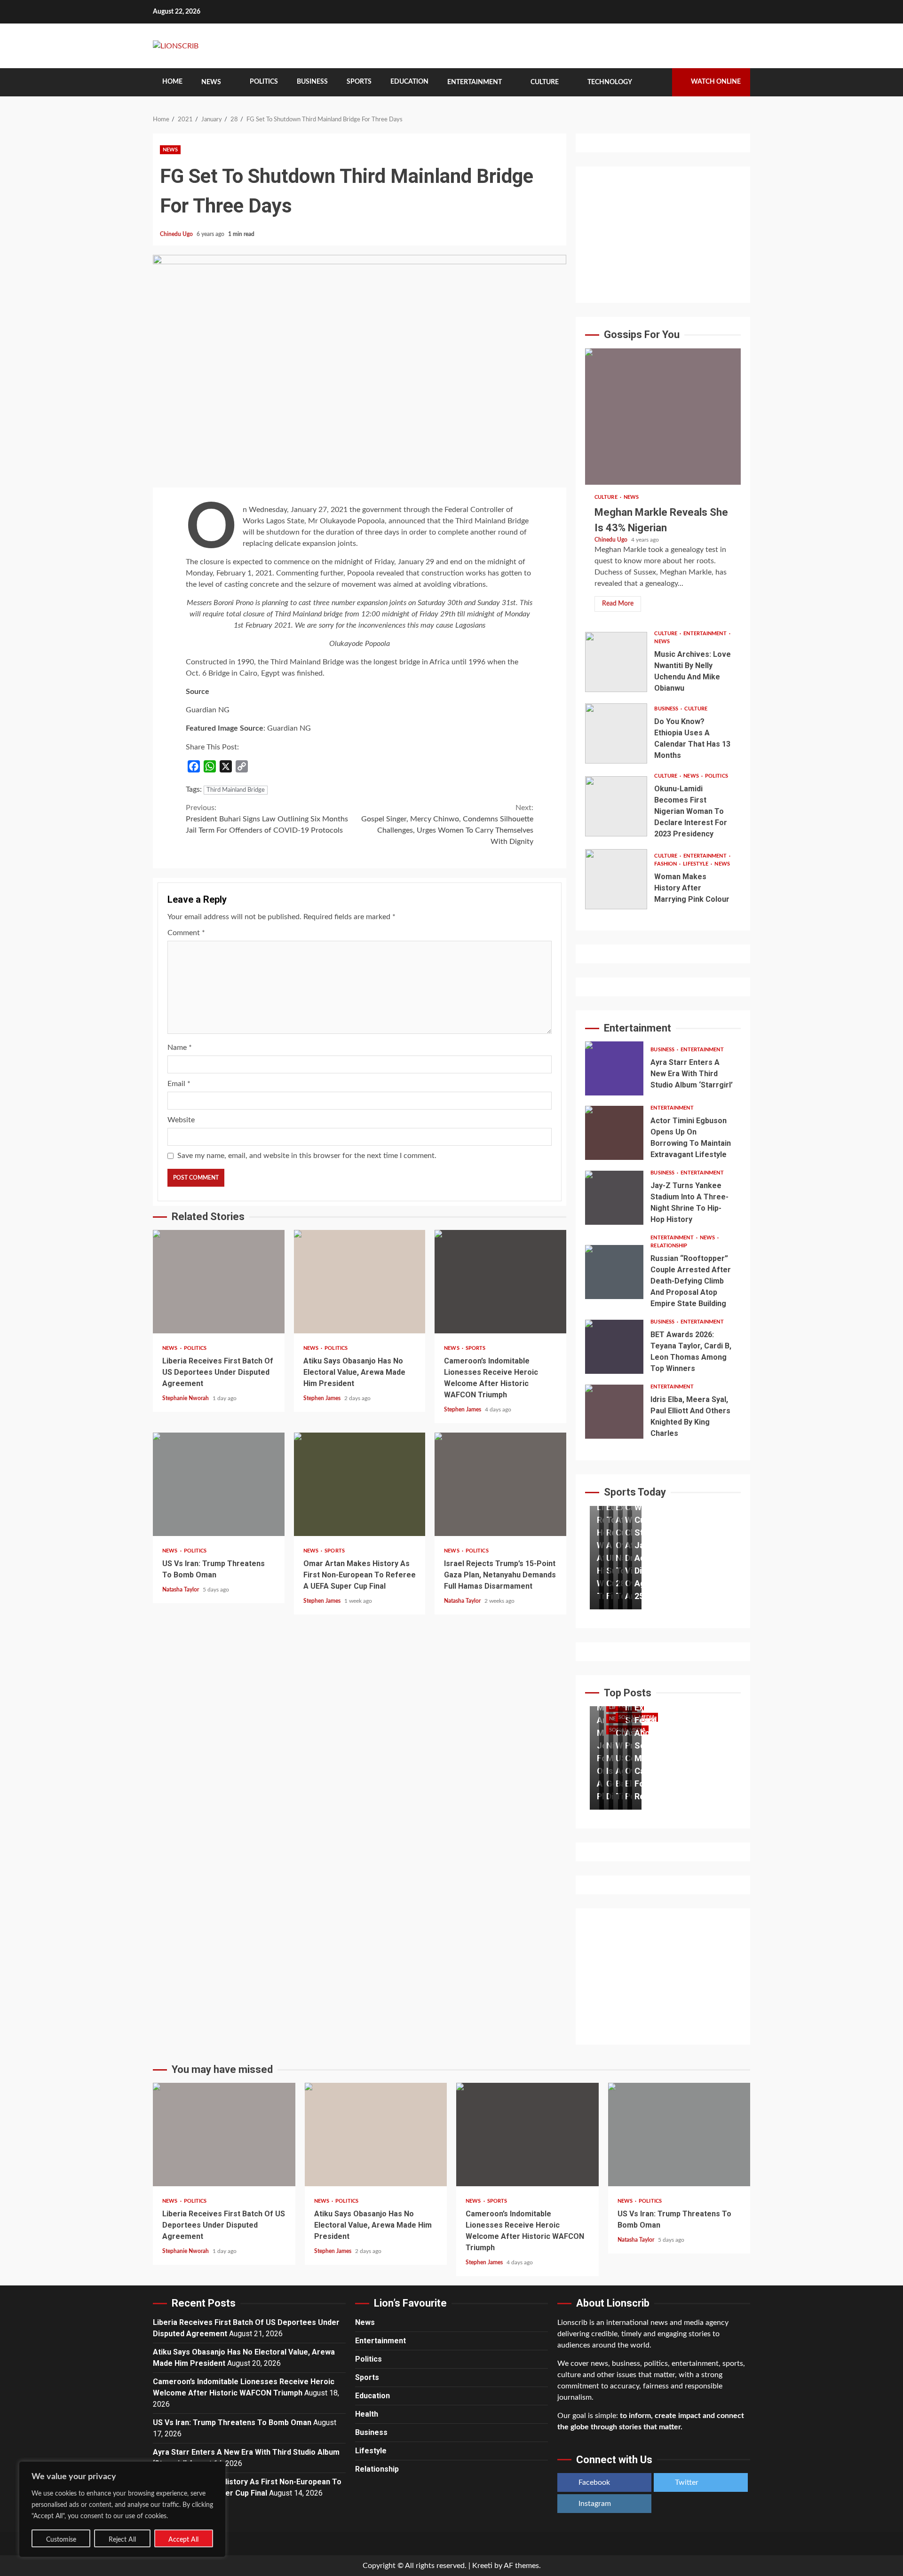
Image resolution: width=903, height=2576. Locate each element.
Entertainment (475, 82)
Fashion (666, 864)
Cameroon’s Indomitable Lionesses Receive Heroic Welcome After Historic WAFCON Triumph (500, 1282)
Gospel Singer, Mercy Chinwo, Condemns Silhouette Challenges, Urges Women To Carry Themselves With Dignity (447, 825)
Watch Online (716, 82)
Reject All (122, 2540)
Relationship (669, 1246)
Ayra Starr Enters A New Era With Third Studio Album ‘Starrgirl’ (614, 1068)
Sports (359, 82)
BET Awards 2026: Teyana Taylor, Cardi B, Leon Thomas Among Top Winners (614, 1347)
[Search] (658, 82)
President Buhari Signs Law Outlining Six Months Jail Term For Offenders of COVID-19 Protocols (267, 819)
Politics (264, 82)
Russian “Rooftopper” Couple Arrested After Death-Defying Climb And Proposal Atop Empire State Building (614, 1272)
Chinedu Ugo (177, 234)
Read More (618, 604)
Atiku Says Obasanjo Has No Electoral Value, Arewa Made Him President (360, 1282)
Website (181, 1120)
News (211, 82)
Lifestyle (696, 864)
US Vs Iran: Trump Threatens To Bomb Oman (219, 1484)
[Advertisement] (663, 235)
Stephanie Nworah (186, 1398)
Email (179, 1084)
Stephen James (323, 1398)
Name (180, 1048)
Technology (610, 82)
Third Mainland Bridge (236, 790)
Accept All (183, 2540)
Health (367, 2414)
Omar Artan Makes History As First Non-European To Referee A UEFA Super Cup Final (360, 1484)
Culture (545, 82)
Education (409, 82)
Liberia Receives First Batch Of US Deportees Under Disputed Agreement (219, 1282)
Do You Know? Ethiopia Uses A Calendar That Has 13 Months (616, 733)
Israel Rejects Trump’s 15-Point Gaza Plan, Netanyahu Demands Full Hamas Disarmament (500, 1484)
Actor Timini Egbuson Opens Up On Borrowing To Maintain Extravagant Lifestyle (614, 1133)
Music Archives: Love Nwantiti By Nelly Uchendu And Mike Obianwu (616, 662)
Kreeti (482, 2566)
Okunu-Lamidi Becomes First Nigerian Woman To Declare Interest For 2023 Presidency (616, 806)
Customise (61, 2540)
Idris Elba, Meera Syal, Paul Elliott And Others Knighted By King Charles (614, 1412)
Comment (186, 933)
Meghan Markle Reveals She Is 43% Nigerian (663, 417)
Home (172, 82)
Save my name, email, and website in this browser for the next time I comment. (307, 1156)
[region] (122, 2509)
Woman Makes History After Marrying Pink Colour (616, 879)
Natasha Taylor (181, 1590)
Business (312, 82)
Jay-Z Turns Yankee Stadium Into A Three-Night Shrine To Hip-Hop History (614, 1198)
